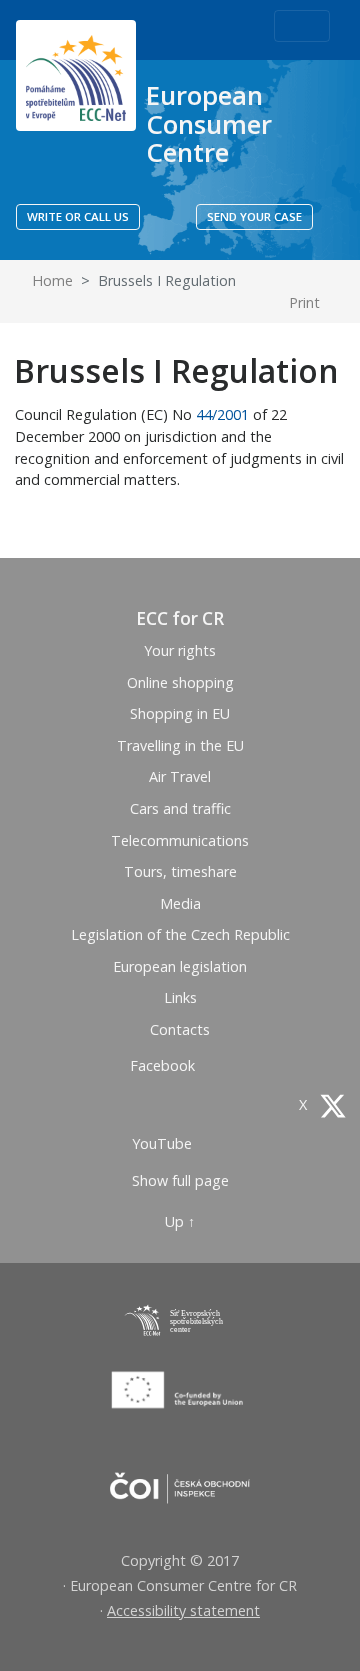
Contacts (180, 1029)
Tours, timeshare (180, 871)
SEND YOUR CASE (254, 216)
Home (50, 280)
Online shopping (180, 682)
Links (180, 997)
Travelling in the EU (180, 745)
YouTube (164, 1143)
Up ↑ (180, 1221)
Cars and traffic (180, 808)
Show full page (180, 1180)
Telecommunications (180, 840)
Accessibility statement (183, 1610)
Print (306, 302)
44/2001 (222, 414)
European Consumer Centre (209, 123)
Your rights (180, 650)
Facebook (164, 1065)
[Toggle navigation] (302, 26)
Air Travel (180, 776)
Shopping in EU (180, 713)
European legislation (180, 966)
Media (180, 903)
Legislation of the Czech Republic (180, 934)
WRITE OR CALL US (78, 216)
